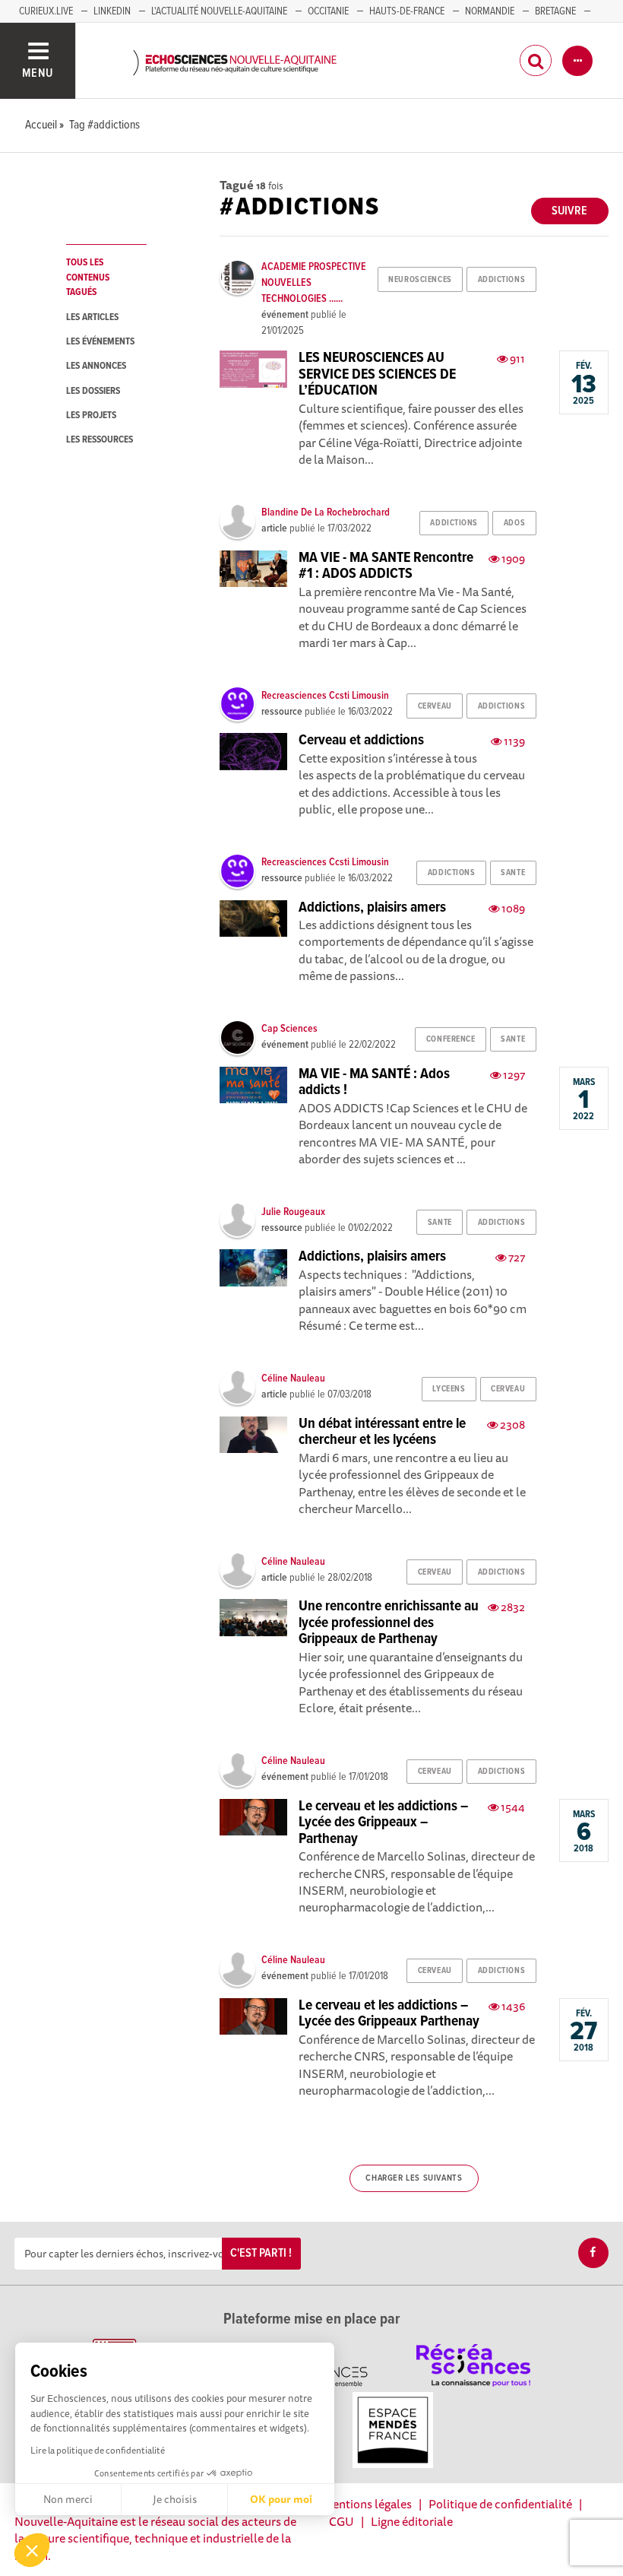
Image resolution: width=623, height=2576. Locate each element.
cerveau (435, 706)
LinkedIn (112, 11)
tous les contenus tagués (88, 278)
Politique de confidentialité (500, 2504)
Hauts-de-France (407, 11)
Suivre (569, 211)
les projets (91, 416)
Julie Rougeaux (293, 1212)
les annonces (96, 366)
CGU (342, 2521)
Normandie (490, 11)
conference (451, 1039)
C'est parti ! (261, 2253)
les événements (100, 342)
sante (513, 873)
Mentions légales (367, 2504)
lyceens (449, 1389)
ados (514, 523)
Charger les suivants (414, 2178)
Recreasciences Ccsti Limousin (325, 696)
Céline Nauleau (293, 1378)
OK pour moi (281, 2499)
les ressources (100, 440)
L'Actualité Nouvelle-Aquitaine (219, 11)
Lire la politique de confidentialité (98, 2450)
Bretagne (555, 11)
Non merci (68, 2499)
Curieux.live (46, 11)
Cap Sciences (289, 1029)
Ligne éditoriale (412, 2521)
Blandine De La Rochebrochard (326, 512)
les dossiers (93, 391)
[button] (32, 2550)
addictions (502, 280)
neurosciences (420, 280)
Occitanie (328, 11)
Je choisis (175, 2499)
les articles (92, 317)
